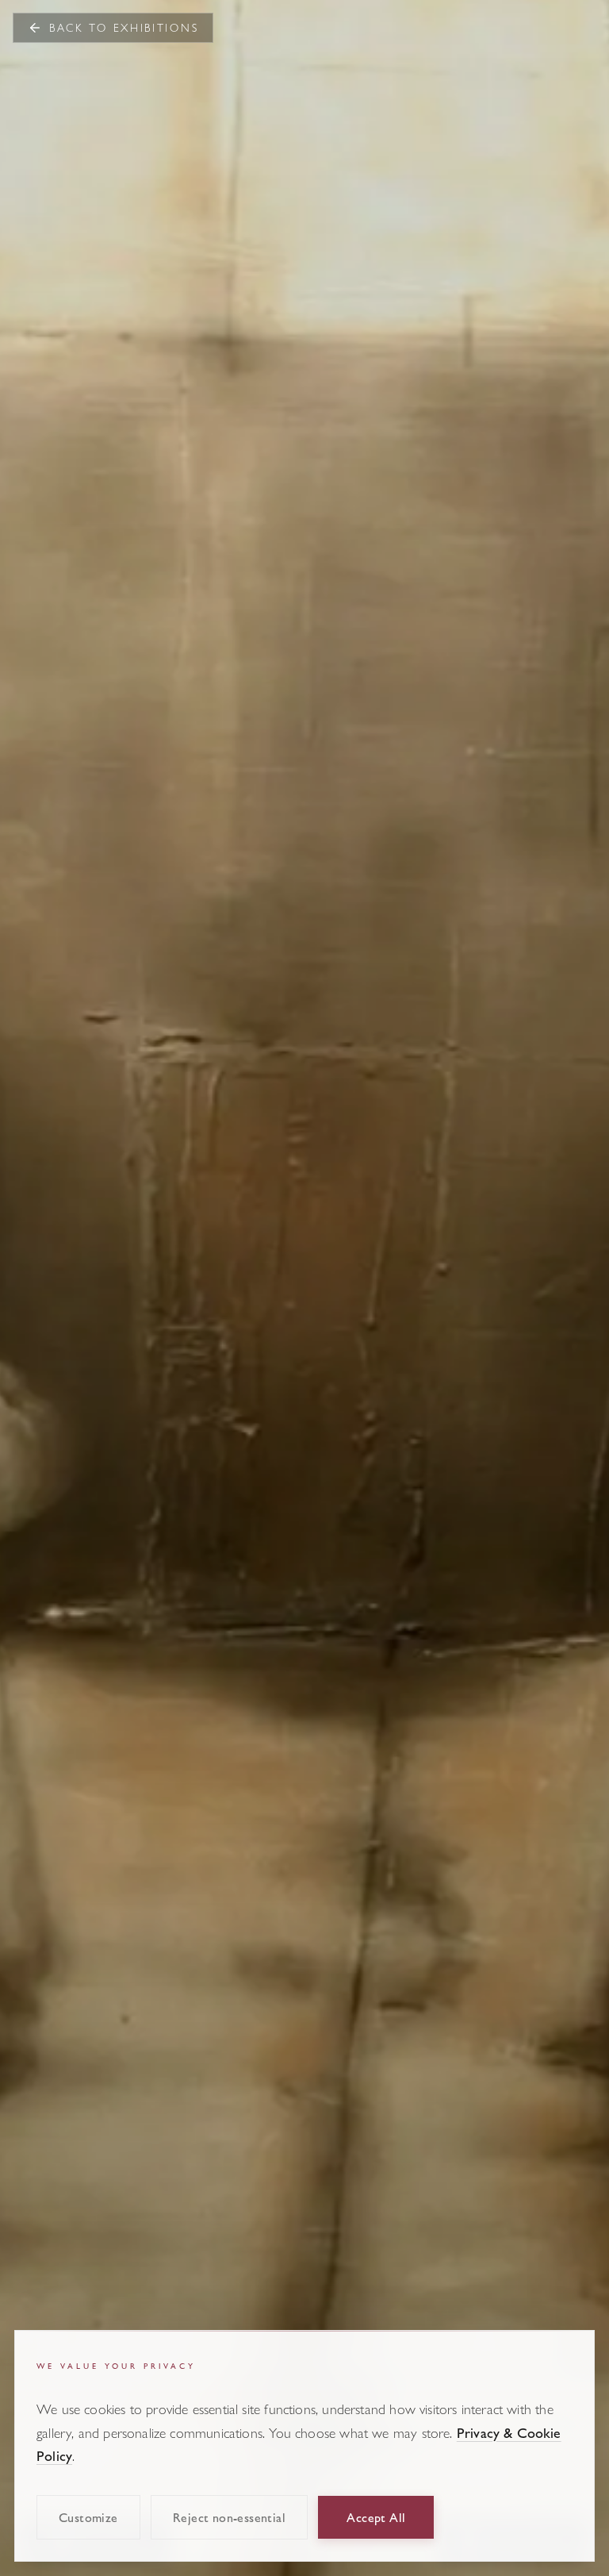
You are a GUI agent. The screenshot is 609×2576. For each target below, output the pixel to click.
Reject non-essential (229, 2517)
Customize (88, 2517)
